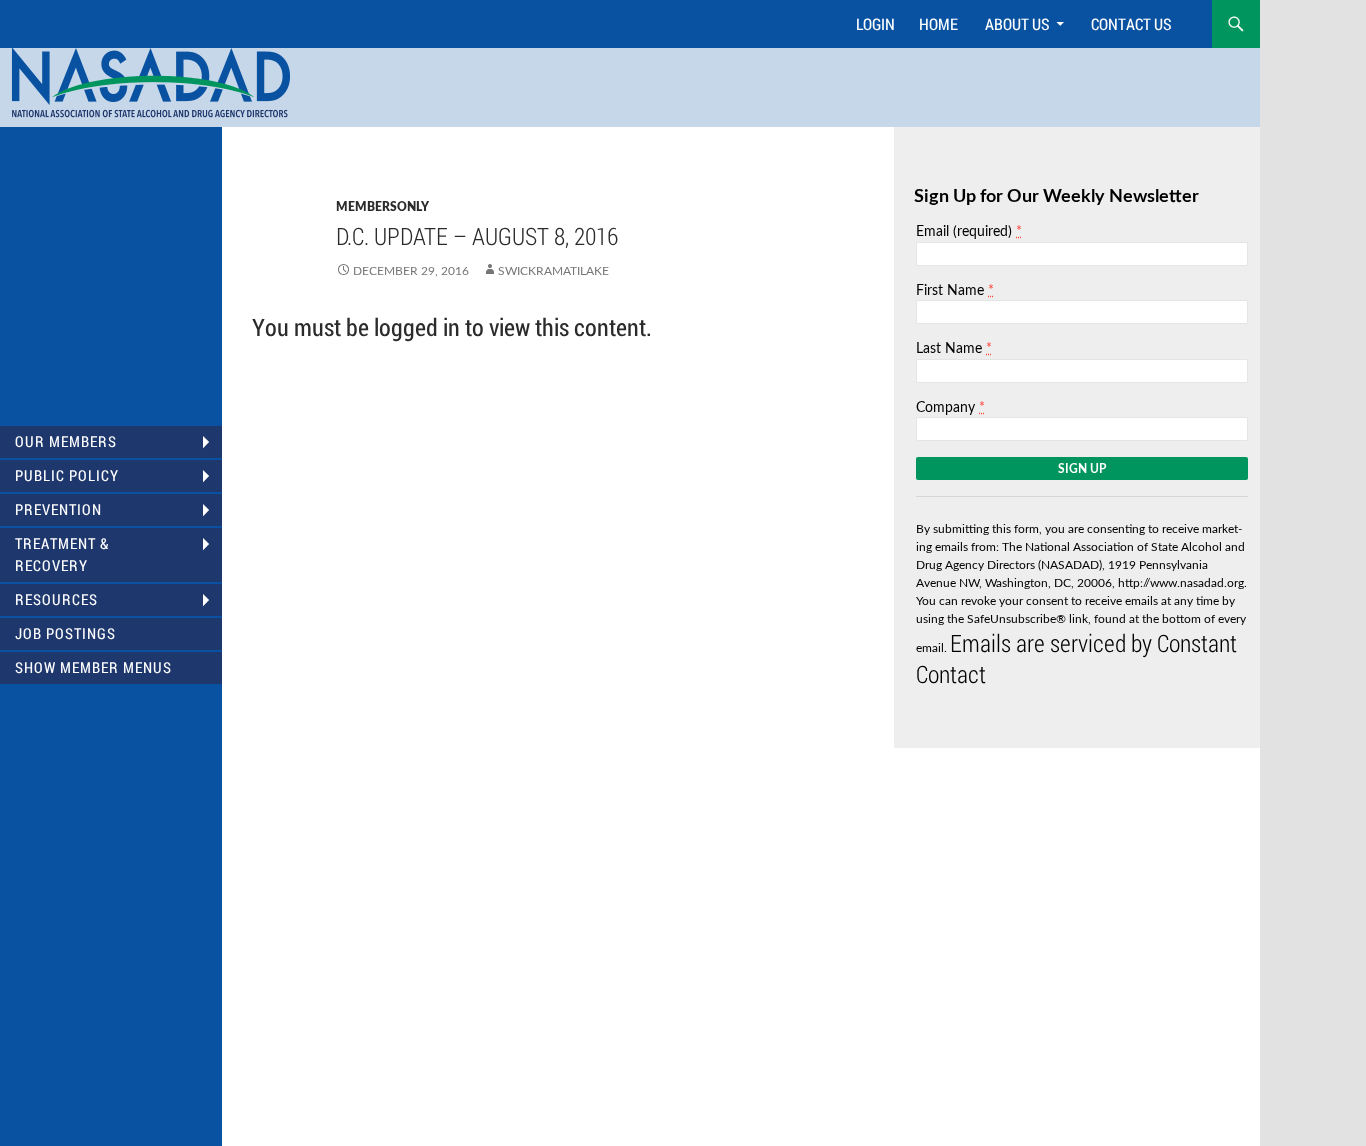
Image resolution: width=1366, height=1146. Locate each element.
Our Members (66, 441)
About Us (1017, 23)
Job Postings (65, 633)
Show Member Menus (93, 667)
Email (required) (969, 231)
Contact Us (1131, 23)
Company (950, 407)
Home (938, 23)
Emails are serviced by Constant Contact (1076, 658)
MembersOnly (382, 207)
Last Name (954, 348)
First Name (955, 290)
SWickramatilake (553, 271)
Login (875, 23)
